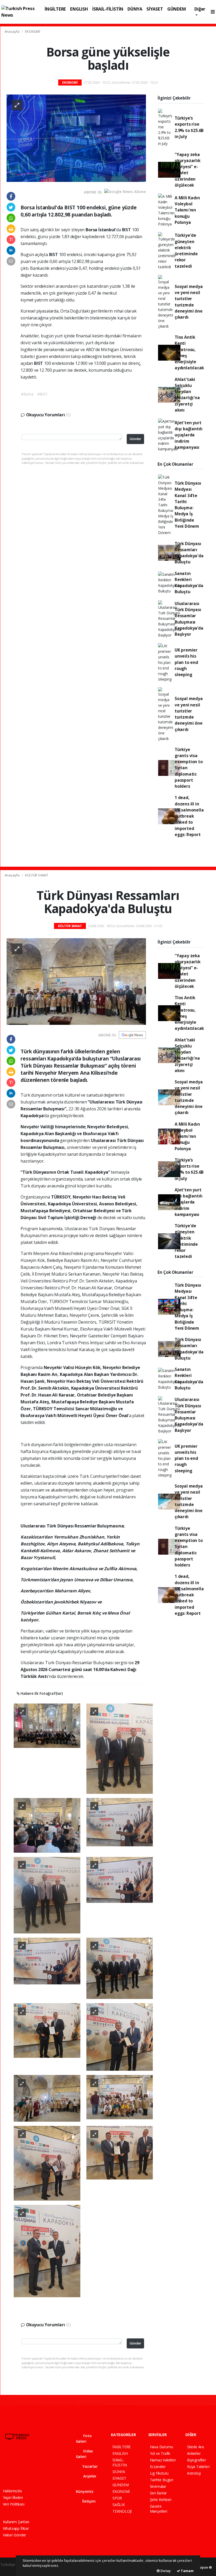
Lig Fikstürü (159, 2473)
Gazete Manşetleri (159, 2509)
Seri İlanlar (158, 2493)
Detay (165, 2571)
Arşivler (89, 2476)
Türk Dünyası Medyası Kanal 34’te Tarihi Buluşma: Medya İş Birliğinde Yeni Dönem (188, 505)
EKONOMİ (33, 31)
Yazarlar (89, 2466)
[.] (47, 1725)
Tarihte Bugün (162, 2480)
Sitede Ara (195, 2447)
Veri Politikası (14, 2504)
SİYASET (155, 9)
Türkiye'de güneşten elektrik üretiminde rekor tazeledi (186, 251)
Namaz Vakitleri (163, 2460)
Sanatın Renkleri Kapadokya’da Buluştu (189, 583)
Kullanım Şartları (16, 2522)
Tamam (187, 2571)
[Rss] (51, 2461)
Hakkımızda (12, 2491)
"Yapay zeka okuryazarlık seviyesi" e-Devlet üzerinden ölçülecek (188, 170)
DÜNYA (135, 9)
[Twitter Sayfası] (14, 2461)
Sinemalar (158, 2486)
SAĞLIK (119, 2505)
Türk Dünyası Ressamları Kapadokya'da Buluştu (189, 553)
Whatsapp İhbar (16, 2528)
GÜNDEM (177, 9)
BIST (127, 230)
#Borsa (27, 394)
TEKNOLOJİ (122, 2511)
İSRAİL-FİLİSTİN (108, 9)
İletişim (88, 2501)
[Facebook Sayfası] (5, 2461)
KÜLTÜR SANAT (37, 875)
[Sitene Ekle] (15, 2472)
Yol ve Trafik (160, 2453)
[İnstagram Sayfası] (23, 2461)
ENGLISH (79, 9)
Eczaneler (158, 2467)
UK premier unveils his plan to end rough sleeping (186, 662)
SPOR (117, 2498)
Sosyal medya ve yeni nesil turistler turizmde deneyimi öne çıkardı (189, 302)
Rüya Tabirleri (198, 2467)
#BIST (43, 394)
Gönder (135, 439)
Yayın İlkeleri (13, 2497)
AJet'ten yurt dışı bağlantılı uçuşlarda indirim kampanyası (189, 435)
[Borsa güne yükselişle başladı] (76, 138)
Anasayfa (12, 31)
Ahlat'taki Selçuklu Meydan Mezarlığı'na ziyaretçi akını (187, 395)
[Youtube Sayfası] (33, 2461)
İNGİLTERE (55, 9)
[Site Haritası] (6, 2472)
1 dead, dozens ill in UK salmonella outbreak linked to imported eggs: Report (189, 816)
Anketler (194, 2453)
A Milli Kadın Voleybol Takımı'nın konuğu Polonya (187, 210)
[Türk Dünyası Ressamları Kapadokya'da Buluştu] (76, 981)
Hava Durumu (161, 2447)
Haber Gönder (15, 2535)
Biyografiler (197, 2460)
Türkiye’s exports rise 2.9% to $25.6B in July (189, 127)
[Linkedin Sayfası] (42, 2461)
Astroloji (194, 2473)
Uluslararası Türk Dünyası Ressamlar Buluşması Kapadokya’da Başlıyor (189, 619)
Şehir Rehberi (161, 2500)
